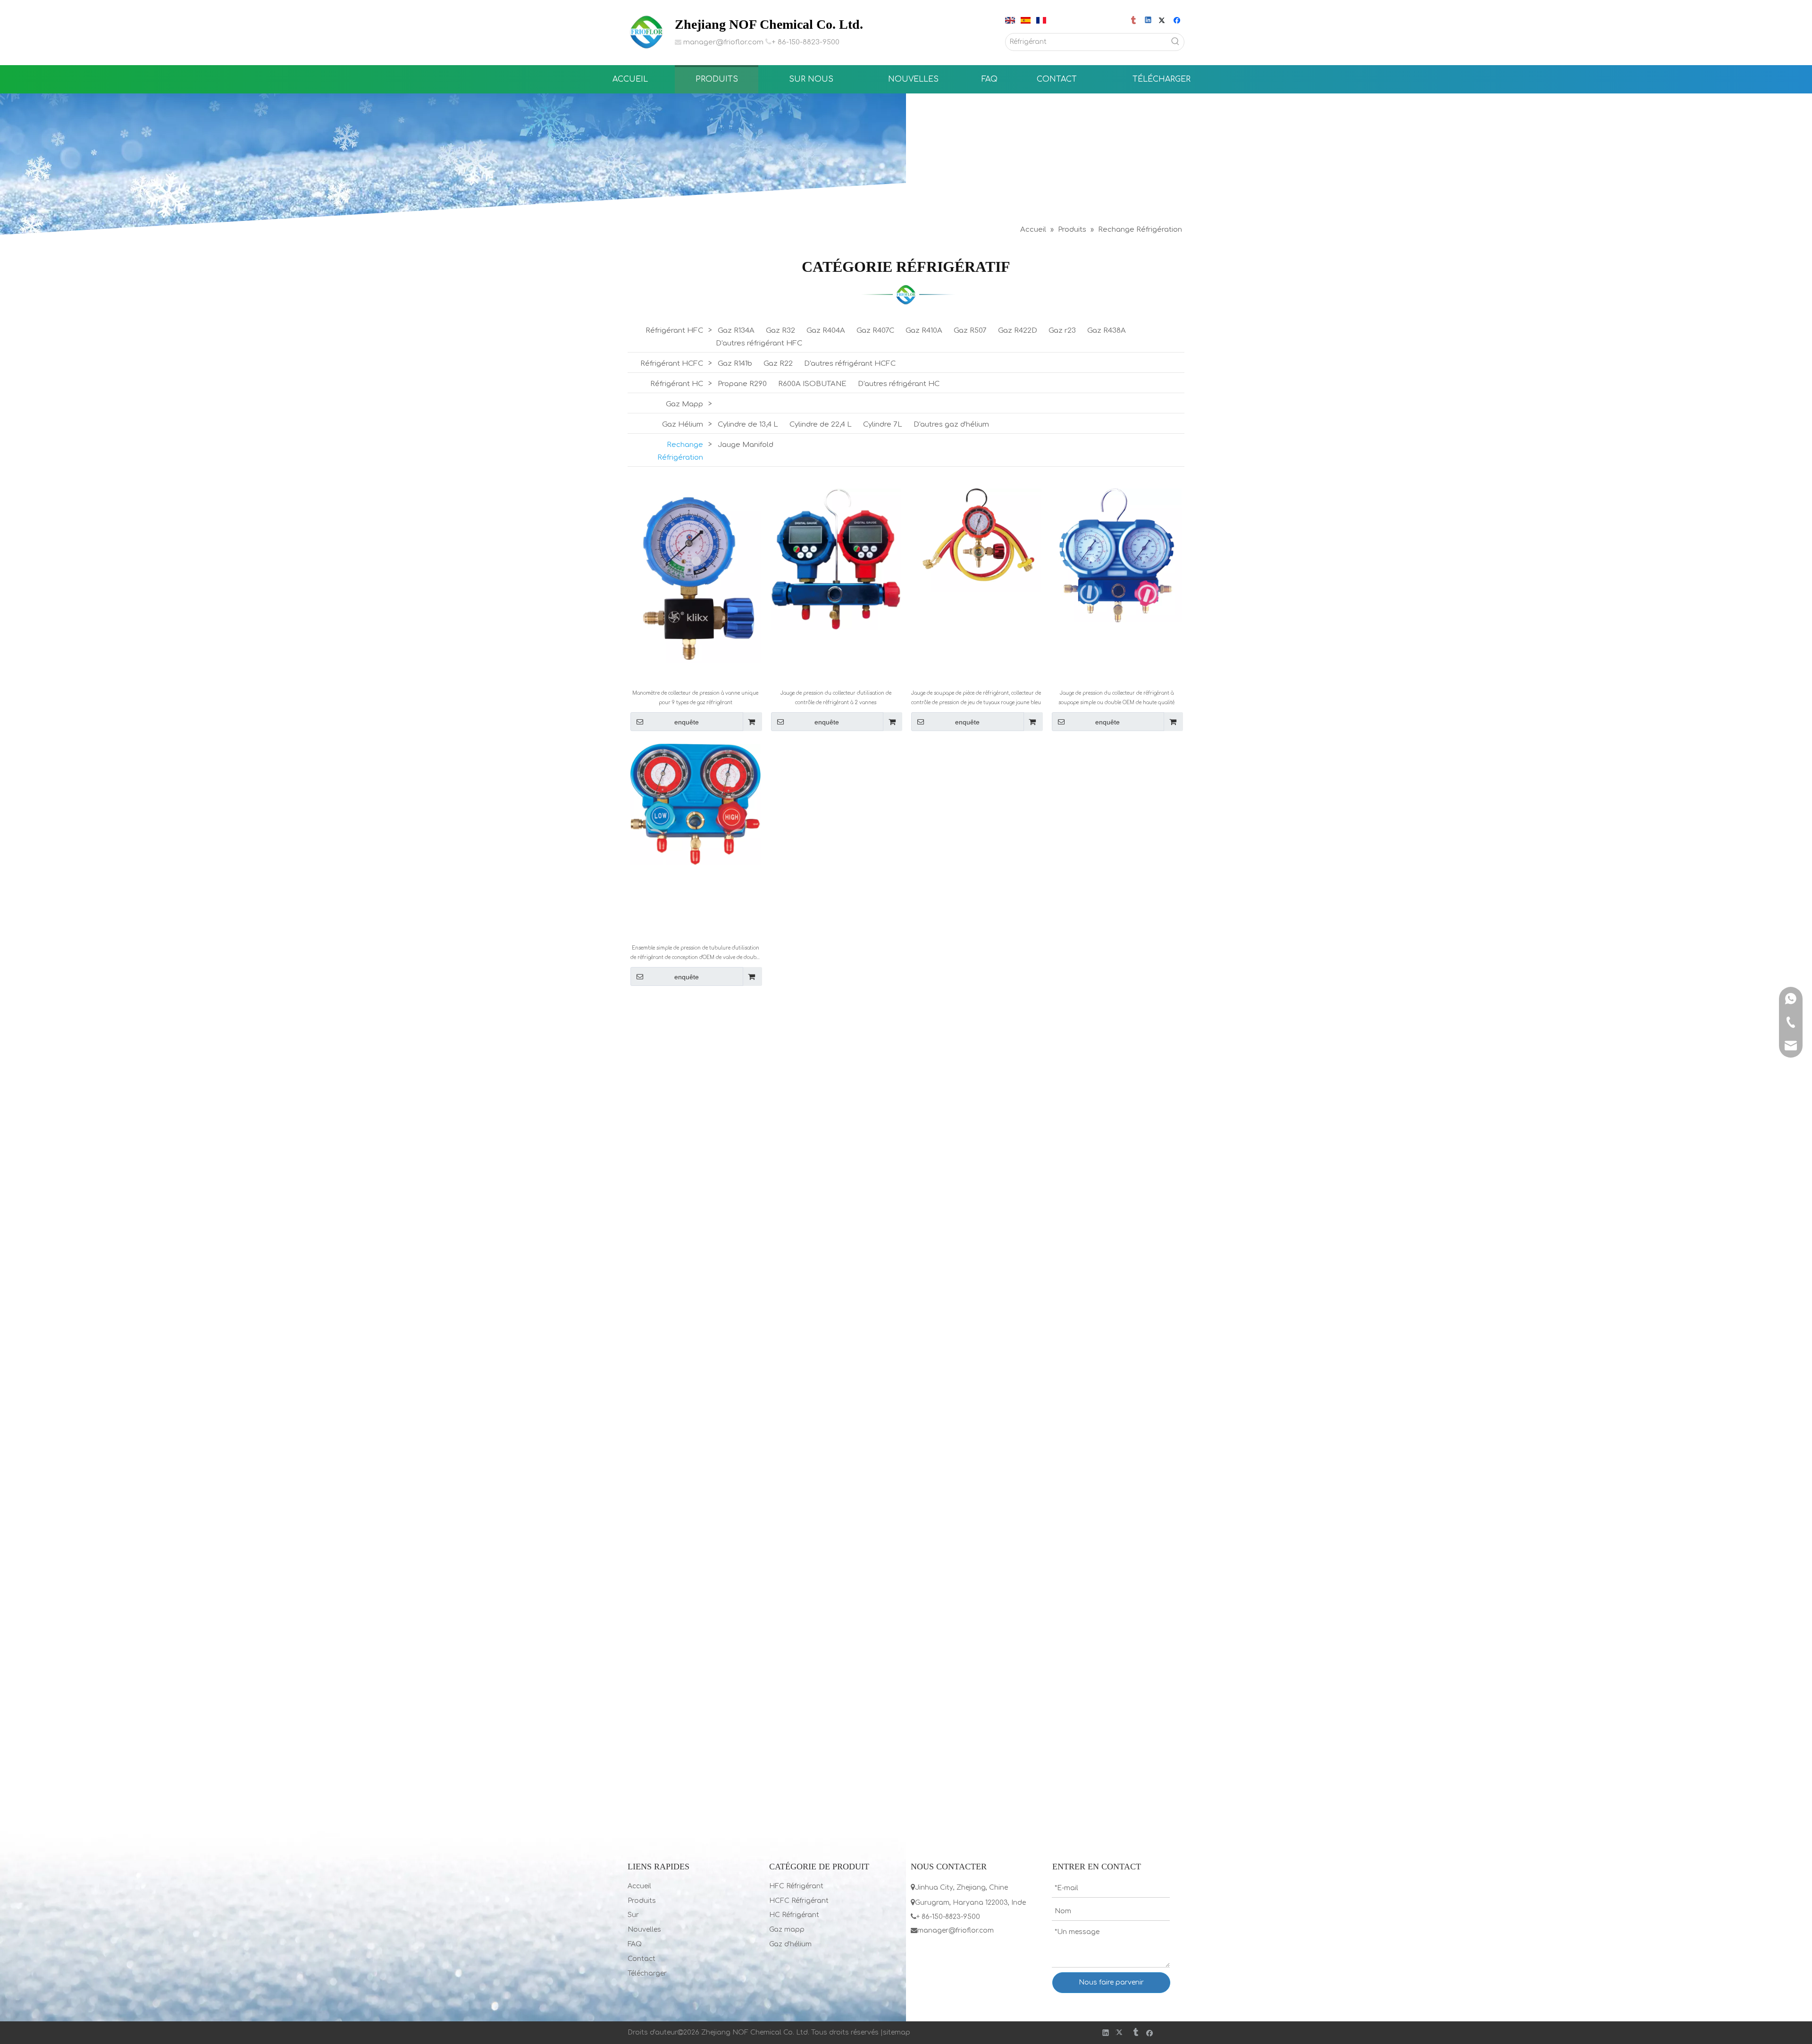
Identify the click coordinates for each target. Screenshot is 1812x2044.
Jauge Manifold (746, 445)
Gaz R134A (736, 331)
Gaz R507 (970, 331)
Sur (633, 1915)
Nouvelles (644, 1930)
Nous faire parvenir (1111, 1982)
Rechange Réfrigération (680, 451)
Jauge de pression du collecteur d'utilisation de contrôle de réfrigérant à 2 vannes (836, 698)
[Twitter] (1163, 21)
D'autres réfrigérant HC (899, 384)
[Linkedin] (1149, 21)
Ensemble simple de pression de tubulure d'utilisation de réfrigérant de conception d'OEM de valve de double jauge (695, 954)
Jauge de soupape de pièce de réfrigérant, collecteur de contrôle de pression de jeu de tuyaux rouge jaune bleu (976, 698)
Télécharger (647, 1973)
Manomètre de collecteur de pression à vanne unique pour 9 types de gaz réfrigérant (695, 698)
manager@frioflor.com (723, 42)
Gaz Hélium (683, 425)
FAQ (635, 1944)
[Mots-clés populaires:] (1175, 42)
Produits (642, 1901)
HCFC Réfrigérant (799, 1901)
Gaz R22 (778, 364)
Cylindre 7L (883, 425)
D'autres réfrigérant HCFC (850, 364)
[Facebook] (1178, 21)
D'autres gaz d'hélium (951, 425)
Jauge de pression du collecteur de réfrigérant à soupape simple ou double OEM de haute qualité (1116, 698)
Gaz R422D (1018, 331)
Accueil (639, 1886)
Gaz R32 (780, 331)
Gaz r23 (1062, 331)
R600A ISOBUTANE (812, 384)
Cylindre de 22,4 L (821, 425)
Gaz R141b (735, 364)
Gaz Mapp (684, 404)
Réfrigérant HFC (674, 331)
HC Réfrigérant (794, 1915)
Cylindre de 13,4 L (748, 425)
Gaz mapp (787, 1930)
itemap (898, 2032)
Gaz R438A (1107, 331)
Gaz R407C (875, 331)
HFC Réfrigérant (796, 1886)
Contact (642, 1959)
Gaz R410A (924, 331)
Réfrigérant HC (677, 384)
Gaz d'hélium (790, 1944)
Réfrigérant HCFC (672, 364)
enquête (687, 722)
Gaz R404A (826, 331)
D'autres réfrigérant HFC (759, 343)
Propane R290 (742, 384)
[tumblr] (1134, 21)
